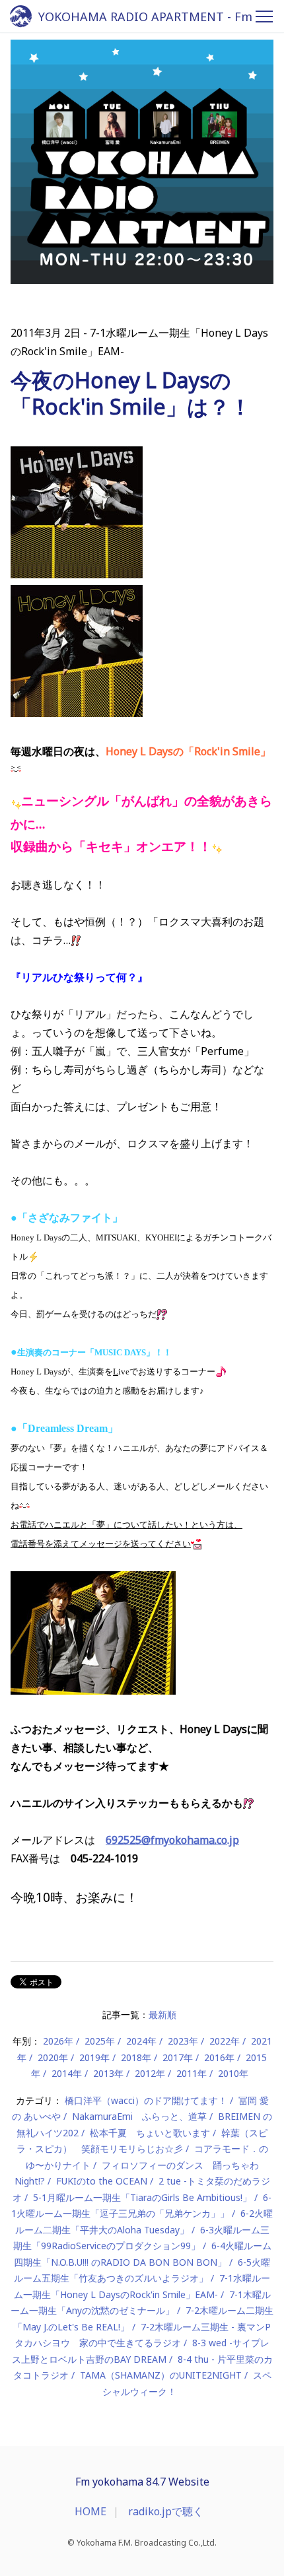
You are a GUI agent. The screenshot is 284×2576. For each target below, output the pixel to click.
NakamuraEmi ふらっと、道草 (139, 2116)
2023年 (183, 2041)
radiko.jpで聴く (166, 2511)
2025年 (100, 2041)
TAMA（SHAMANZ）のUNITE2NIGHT (161, 2375)
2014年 (67, 2073)
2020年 (53, 2057)
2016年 (219, 2057)
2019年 (94, 2057)
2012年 (150, 2073)
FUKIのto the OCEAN (102, 2181)
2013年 (108, 2073)
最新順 (162, 2015)
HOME (90, 2511)
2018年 (136, 2057)
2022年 (225, 2041)
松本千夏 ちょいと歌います (150, 2133)
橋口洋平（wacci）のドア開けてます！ (146, 2100)
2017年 (178, 2057)
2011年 (192, 2073)
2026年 (58, 2041)
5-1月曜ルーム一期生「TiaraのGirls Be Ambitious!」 (142, 2197)
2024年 (141, 2041)
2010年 (233, 2073)
